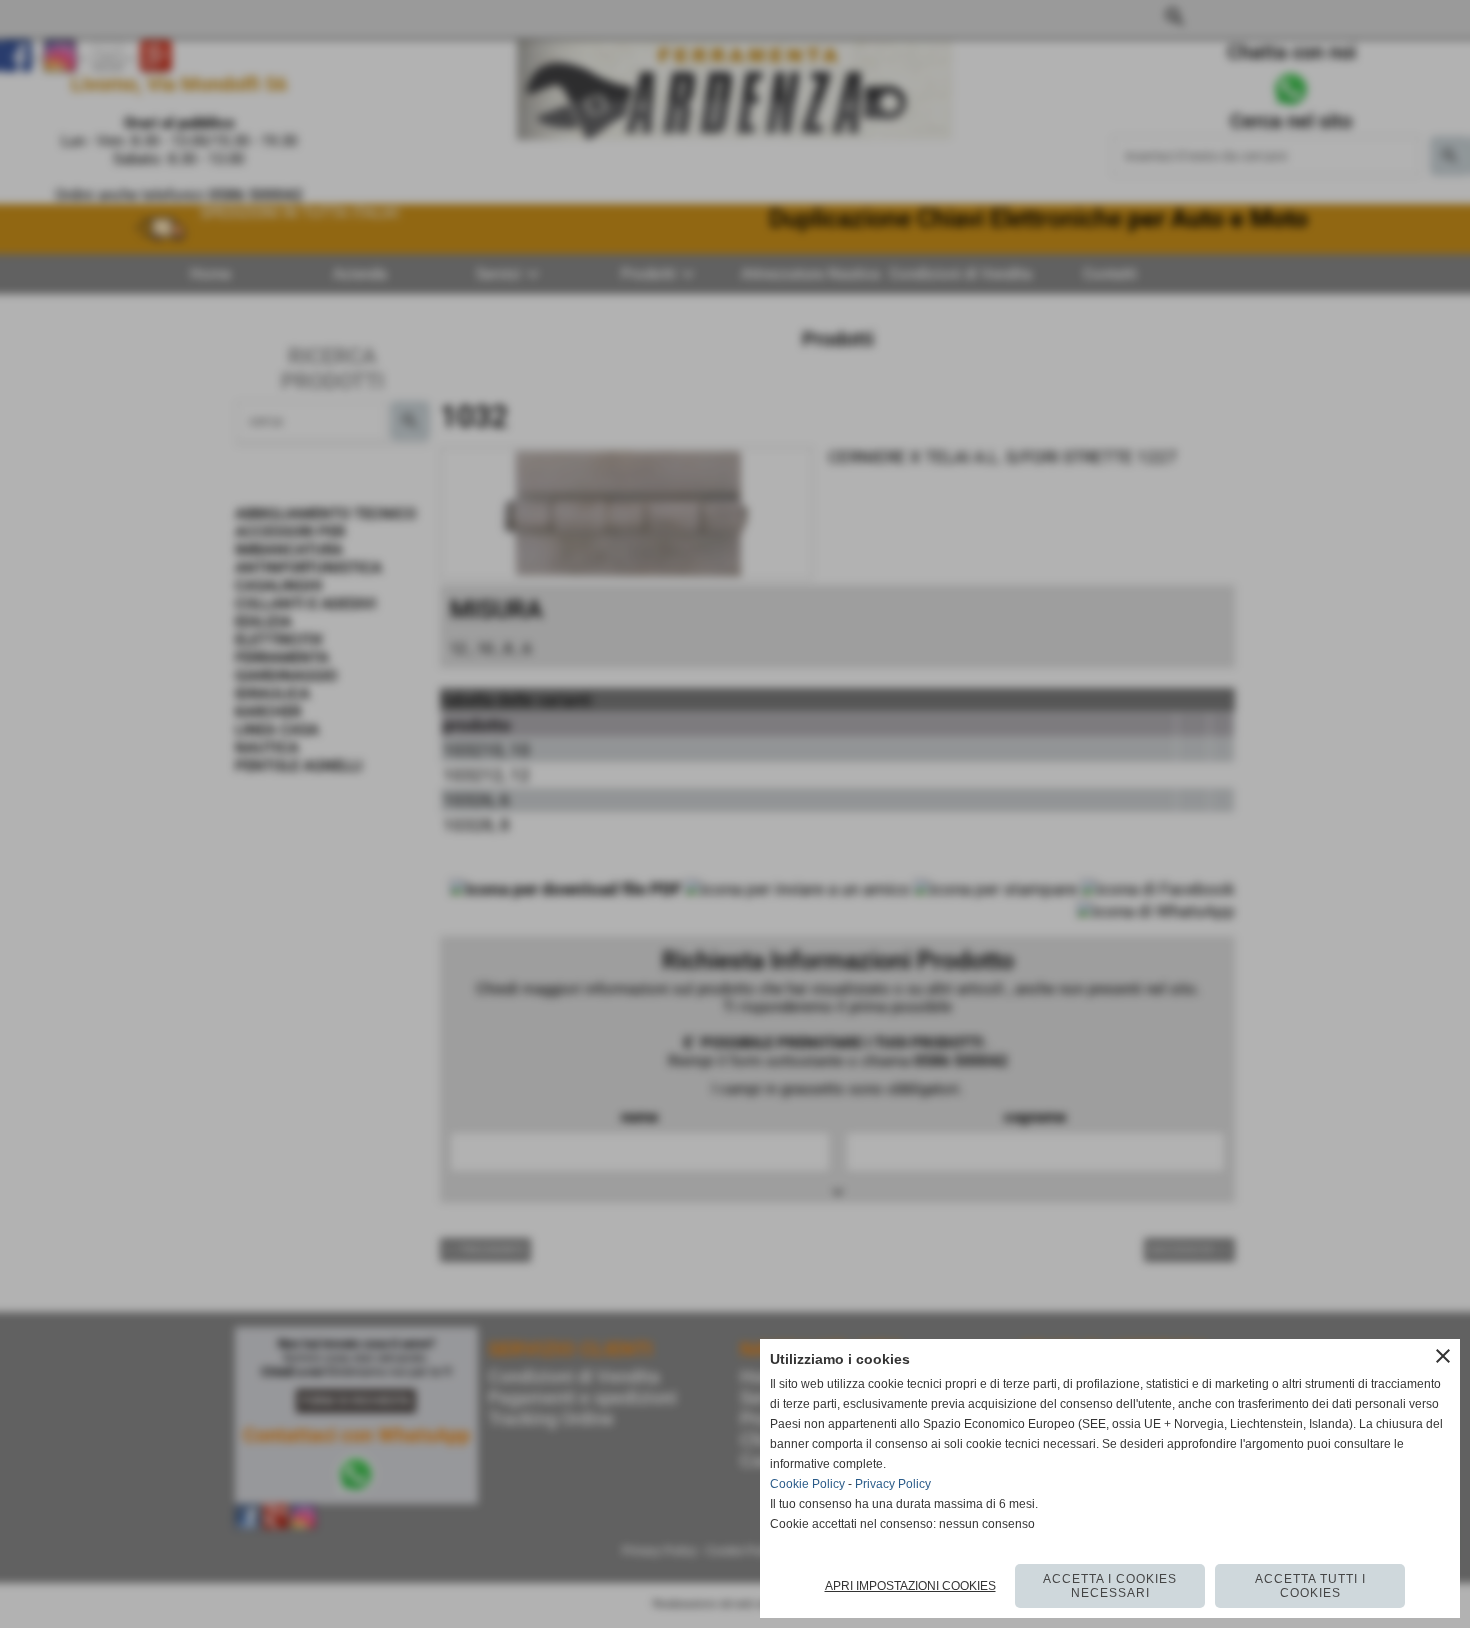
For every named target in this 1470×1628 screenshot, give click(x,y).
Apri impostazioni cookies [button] (910, 1586)
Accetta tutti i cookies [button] (1310, 1586)
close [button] (1443, 1356)
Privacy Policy (893, 1484)
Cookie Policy (807, 1484)
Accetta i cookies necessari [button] (1110, 1586)
